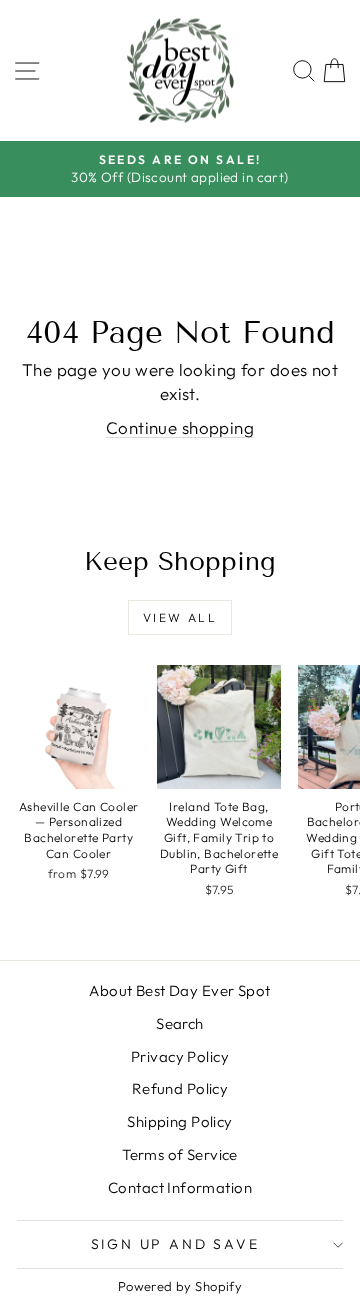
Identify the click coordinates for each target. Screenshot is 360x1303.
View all (180, 617)
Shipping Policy (179, 1121)
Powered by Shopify (180, 1286)
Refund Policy (180, 1088)
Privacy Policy (180, 1056)
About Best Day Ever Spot (179, 990)
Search (180, 1023)
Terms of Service (180, 1154)
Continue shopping (180, 427)
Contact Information (180, 1187)
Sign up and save (175, 1244)
